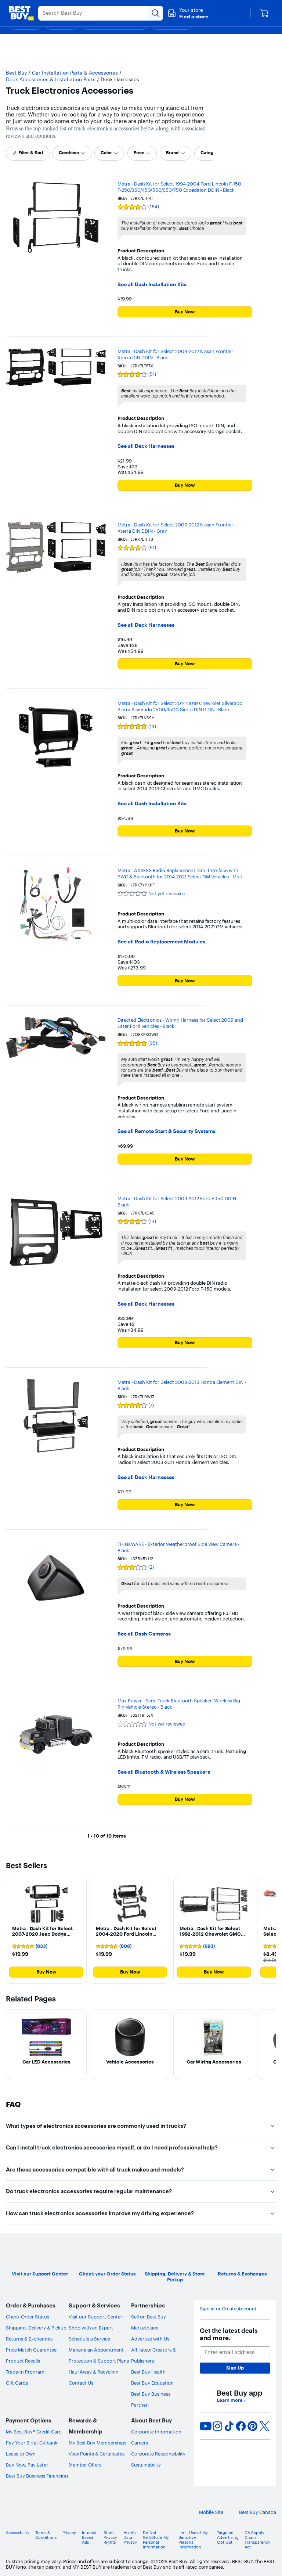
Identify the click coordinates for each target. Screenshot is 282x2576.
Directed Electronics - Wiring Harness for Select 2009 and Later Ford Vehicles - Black (180, 1023)
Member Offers (85, 2465)
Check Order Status (28, 2317)
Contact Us (81, 2383)
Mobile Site (211, 2512)
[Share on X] (264, 2426)
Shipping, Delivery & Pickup (36, 2328)
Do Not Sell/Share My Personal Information (156, 2540)
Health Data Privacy (130, 2538)
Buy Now (185, 312)
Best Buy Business (151, 2394)
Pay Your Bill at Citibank (32, 2443)
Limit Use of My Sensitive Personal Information (193, 2540)
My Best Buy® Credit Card (34, 2432)
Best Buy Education (152, 2383)
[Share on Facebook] (241, 2426)
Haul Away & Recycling (94, 2372)
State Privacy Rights (110, 2538)
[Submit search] (156, 13)
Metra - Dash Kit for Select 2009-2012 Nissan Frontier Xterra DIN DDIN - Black (175, 354)
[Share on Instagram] (217, 2426)
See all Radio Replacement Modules (161, 942)
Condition (69, 153)
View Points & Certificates (97, 2454)
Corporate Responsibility (158, 2454)
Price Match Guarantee (31, 2350)
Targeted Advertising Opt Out (228, 2538)
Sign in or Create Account (228, 2309)
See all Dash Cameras (144, 1634)
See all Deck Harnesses (146, 446)
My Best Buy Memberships (97, 2443)
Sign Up (235, 2368)
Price (139, 153)
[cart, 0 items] (264, 13)
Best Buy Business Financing (37, 2476)
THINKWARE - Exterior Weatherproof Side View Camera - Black (178, 1547)
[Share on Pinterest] (253, 2426)
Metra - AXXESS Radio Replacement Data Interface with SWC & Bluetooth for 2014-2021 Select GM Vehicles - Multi (180, 873)
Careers (140, 2443)
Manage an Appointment (96, 2350)
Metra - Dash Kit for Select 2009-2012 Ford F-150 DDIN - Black (178, 1201)
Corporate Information (156, 2432)
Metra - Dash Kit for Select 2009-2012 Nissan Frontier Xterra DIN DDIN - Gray (175, 528)
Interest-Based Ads (90, 2538)
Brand (172, 153)
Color (106, 153)
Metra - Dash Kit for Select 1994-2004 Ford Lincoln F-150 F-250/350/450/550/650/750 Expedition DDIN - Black (179, 187)
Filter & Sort (31, 153)
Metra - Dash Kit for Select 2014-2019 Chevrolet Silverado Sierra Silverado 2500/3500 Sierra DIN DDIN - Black (180, 706)
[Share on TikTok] (229, 2426)
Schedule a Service (89, 2339)
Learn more (231, 2400)
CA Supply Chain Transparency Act (257, 2540)
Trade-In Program (25, 2372)
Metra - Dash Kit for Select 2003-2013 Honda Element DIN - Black (182, 1385)
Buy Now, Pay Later (27, 2465)
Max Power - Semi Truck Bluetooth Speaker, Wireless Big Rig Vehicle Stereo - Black (179, 1704)
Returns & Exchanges (29, 2339)
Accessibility (18, 2533)
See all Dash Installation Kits (152, 285)
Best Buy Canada (258, 2512)
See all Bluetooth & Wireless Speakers (164, 1772)
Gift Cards (17, 2383)
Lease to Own (21, 2454)
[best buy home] (21, 13)
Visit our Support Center (95, 2317)
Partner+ (141, 2405)
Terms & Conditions (46, 2535)
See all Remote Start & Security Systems (167, 1131)
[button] (188, 13)
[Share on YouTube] (206, 2426)
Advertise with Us (150, 2339)
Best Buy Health (148, 2372)
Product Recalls (23, 2361)
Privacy (69, 2533)
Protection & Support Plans (99, 2361)
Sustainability (146, 2465)
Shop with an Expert (91, 2328)
